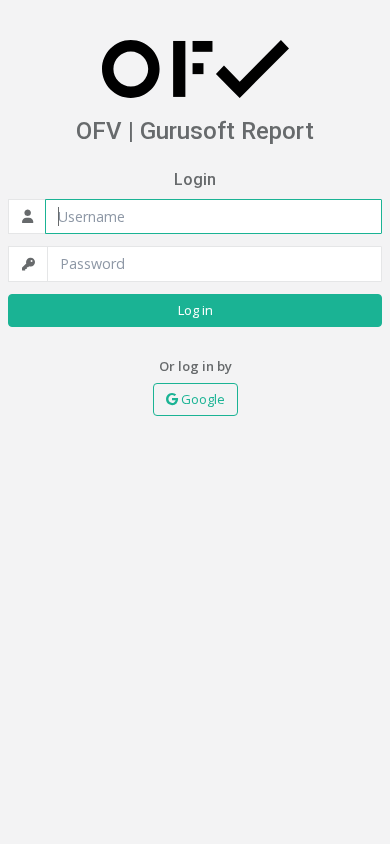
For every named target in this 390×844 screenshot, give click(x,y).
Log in (195, 310)
